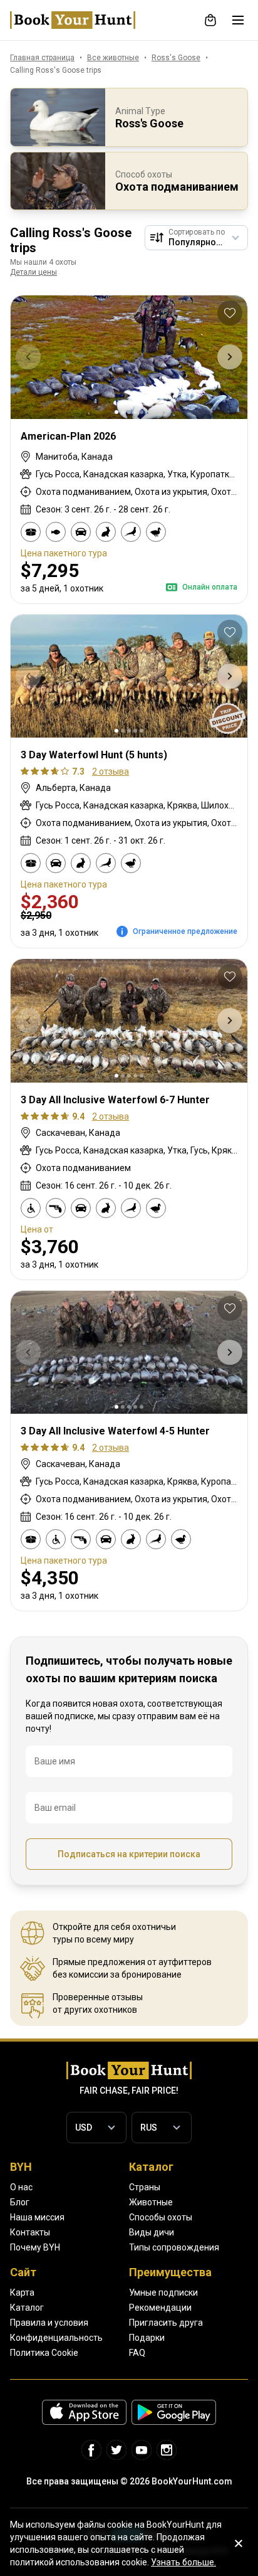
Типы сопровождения (174, 2247)
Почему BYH (35, 2247)
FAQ (137, 2353)
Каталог (27, 2308)
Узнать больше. (183, 2562)
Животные (151, 2202)
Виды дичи (152, 2232)
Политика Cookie (44, 2353)
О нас (21, 2187)
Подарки (147, 2338)
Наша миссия (37, 2217)
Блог (20, 2202)
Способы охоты (161, 2217)
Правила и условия (49, 2323)
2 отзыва (111, 771)
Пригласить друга (166, 2323)
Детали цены (34, 272)
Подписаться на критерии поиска (129, 1854)
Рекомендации (160, 2308)
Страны (145, 2187)
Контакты (30, 2232)
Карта (22, 2292)
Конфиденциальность (56, 2338)
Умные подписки (163, 2292)
